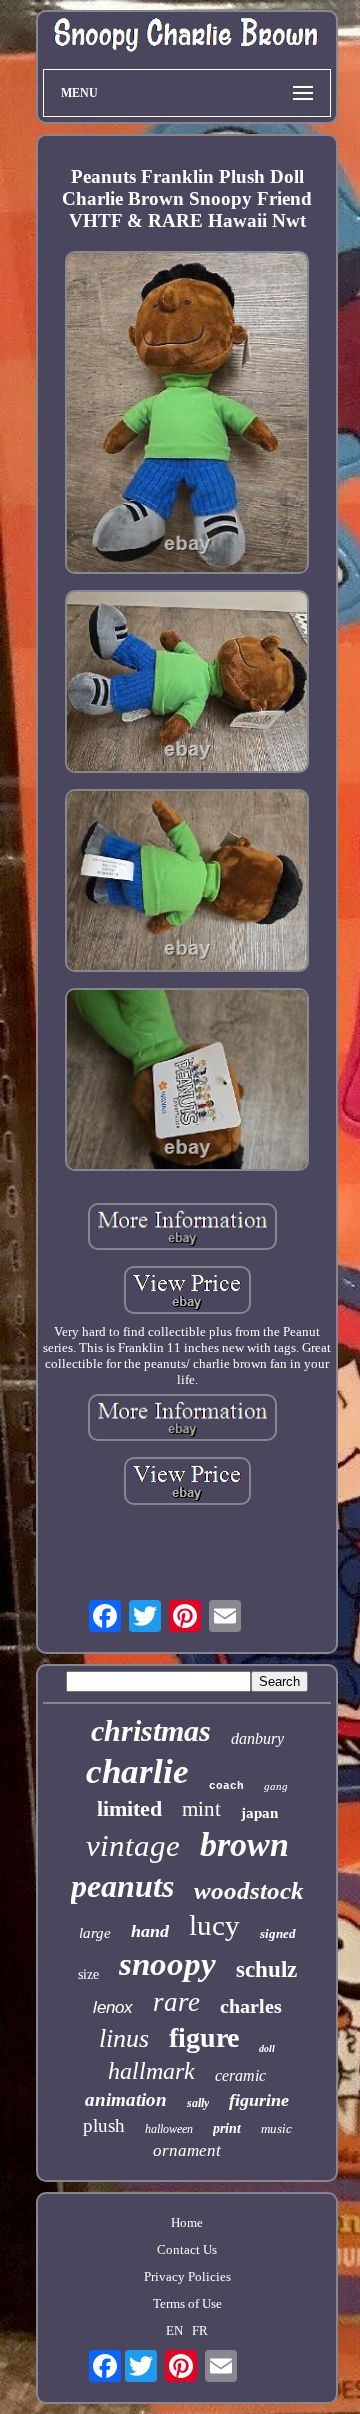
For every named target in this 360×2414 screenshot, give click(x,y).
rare (176, 2002)
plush (104, 2125)
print (227, 2128)
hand (150, 1931)
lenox (113, 2007)
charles (251, 2006)
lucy (214, 1925)
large (95, 1933)
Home (187, 2222)
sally (198, 2103)
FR (200, 2330)
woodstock (249, 1890)
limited (129, 1808)
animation (126, 2099)
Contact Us (187, 2249)
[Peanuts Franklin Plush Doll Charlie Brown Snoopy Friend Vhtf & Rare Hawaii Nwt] (187, 414)
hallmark (151, 2071)
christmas (151, 1730)
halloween (169, 2129)
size (88, 1974)
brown (244, 1844)
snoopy (167, 1964)
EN (174, 2330)
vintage (133, 1845)
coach (226, 1786)
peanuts (122, 1886)
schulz (266, 1969)
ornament (187, 2150)
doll (267, 2048)
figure (204, 2037)
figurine (259, 2100)
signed (278, 1933)
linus (124, 2038)
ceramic (240, 2075)
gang (276, 1786)
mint (201, 1809)
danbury (257, 1738)
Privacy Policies (187, 2276)
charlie (137, 1771)
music (276, 2128)
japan (259, 1813)
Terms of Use (187, 2303)
